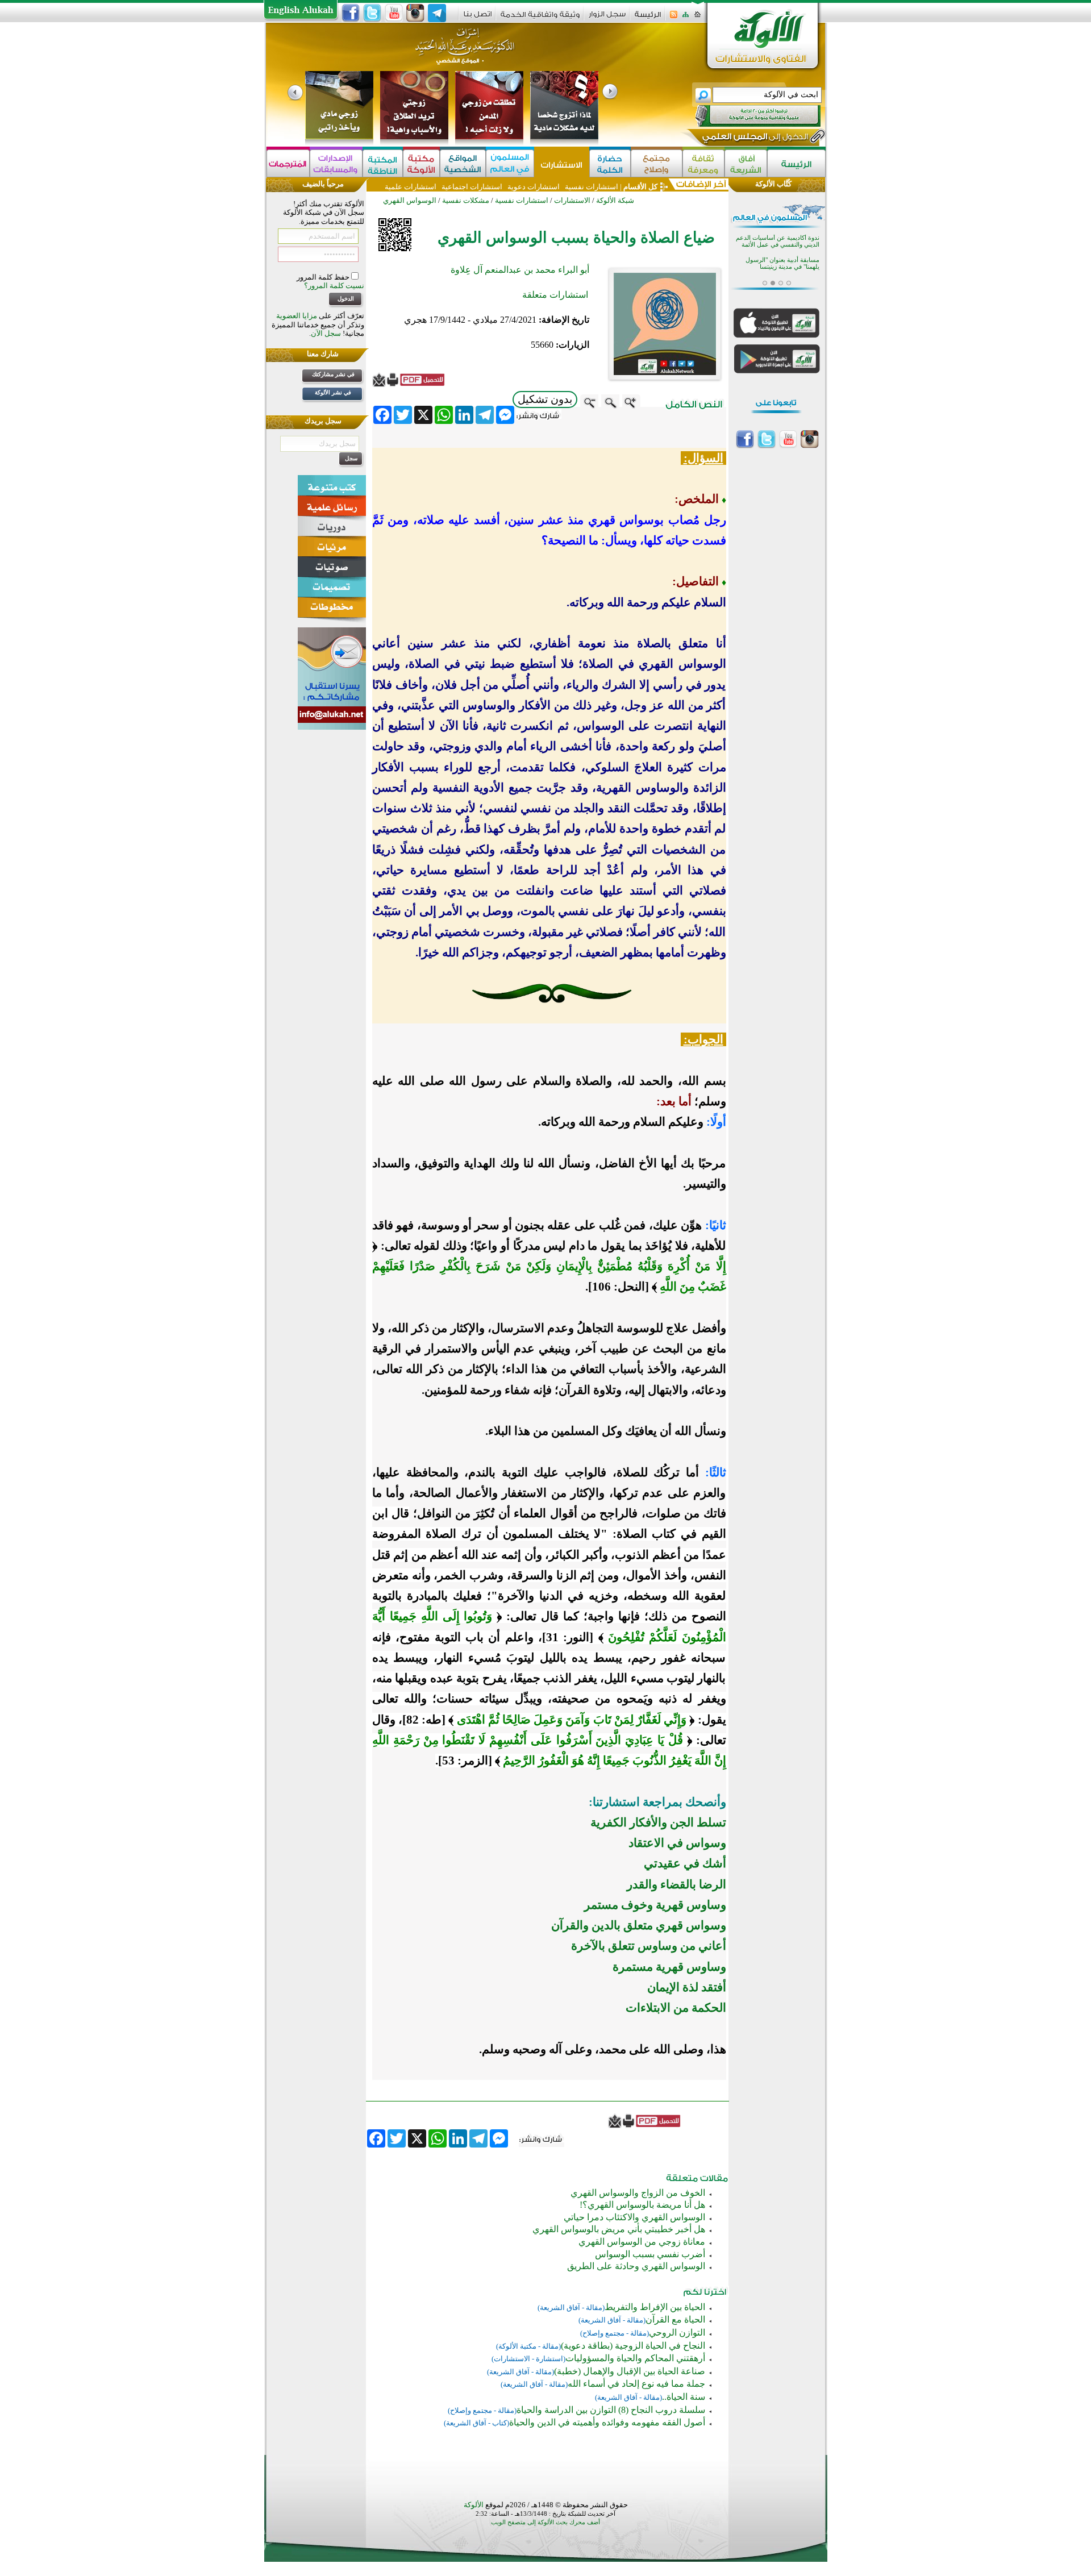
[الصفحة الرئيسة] (698, 18)
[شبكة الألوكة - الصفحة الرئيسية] (648, 18)
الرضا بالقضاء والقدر (676, 1884)
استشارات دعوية (534, 187)
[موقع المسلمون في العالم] (510, 163)
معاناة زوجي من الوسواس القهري (642, 2242)
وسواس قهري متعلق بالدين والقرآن (639, 1925)
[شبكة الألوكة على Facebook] (351, 13)
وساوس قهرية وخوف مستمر (655, 1905)
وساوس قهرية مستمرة (669, 1967)
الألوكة (474, 2505)
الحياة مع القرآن (675, 2319)
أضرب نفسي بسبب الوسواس (650, 2254)
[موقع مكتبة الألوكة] (421, 163)
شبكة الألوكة (615, 200)
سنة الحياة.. (684, 2397)
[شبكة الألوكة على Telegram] (437, 13)
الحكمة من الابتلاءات (676, 2008)
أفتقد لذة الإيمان (687, 1987)
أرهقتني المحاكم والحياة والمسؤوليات (635, 2358)
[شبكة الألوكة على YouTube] (394, 13)
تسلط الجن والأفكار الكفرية (658, 1822)
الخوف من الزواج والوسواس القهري (638, 2193)
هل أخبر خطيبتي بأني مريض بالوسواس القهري (619, 2229)
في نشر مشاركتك (333, 374)
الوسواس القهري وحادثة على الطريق (636, 2266)
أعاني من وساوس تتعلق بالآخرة (649, 1946)
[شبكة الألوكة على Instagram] (415, 13)
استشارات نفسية (591, 187)
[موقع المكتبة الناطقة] (383, 163)
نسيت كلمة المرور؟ (334, 286)
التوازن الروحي (677, 2332)
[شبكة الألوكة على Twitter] (372, 13)
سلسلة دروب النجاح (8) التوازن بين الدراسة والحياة (611, 2410)
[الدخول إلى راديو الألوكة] (748, 116)
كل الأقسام (640, 187)
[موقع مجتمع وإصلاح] (657, 163)
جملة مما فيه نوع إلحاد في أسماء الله (636, 2384)
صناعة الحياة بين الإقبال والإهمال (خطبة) (630, 2371)
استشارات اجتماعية (472, 187)
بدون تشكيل (545, 399)
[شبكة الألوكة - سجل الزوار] (607, 18)
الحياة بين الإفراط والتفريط (655, 2307)
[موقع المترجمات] (288, 163)
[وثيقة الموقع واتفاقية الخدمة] (540, 18)
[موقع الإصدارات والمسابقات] (336, 163)
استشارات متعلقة (555, 295)
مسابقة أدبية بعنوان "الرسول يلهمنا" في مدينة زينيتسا (782, 247)
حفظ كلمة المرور (324, 277)
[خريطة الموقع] (686, 18)
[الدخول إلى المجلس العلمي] (754, 139)
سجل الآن (326, 333)
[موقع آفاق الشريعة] (746, 163)
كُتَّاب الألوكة (773, 184)
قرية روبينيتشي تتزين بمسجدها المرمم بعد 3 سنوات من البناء (780, 270)
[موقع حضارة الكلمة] (610, 163)
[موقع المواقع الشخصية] (463, 163)
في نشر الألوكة (333, 392)
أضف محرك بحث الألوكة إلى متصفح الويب (545, 2522)
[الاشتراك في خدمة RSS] (674, 18)
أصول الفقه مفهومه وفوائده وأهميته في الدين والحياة (607, 2422)
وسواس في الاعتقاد (677, 1843)
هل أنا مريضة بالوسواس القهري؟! (642, 2205)
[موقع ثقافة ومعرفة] (703, 163)
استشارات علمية (411, 187)
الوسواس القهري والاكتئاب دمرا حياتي (634, 2217)
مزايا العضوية (297, 316)
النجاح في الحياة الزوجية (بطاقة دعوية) (633, 2346)
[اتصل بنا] (478, 18)
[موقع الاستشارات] (562, 163)
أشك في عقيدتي (685, 1863)
